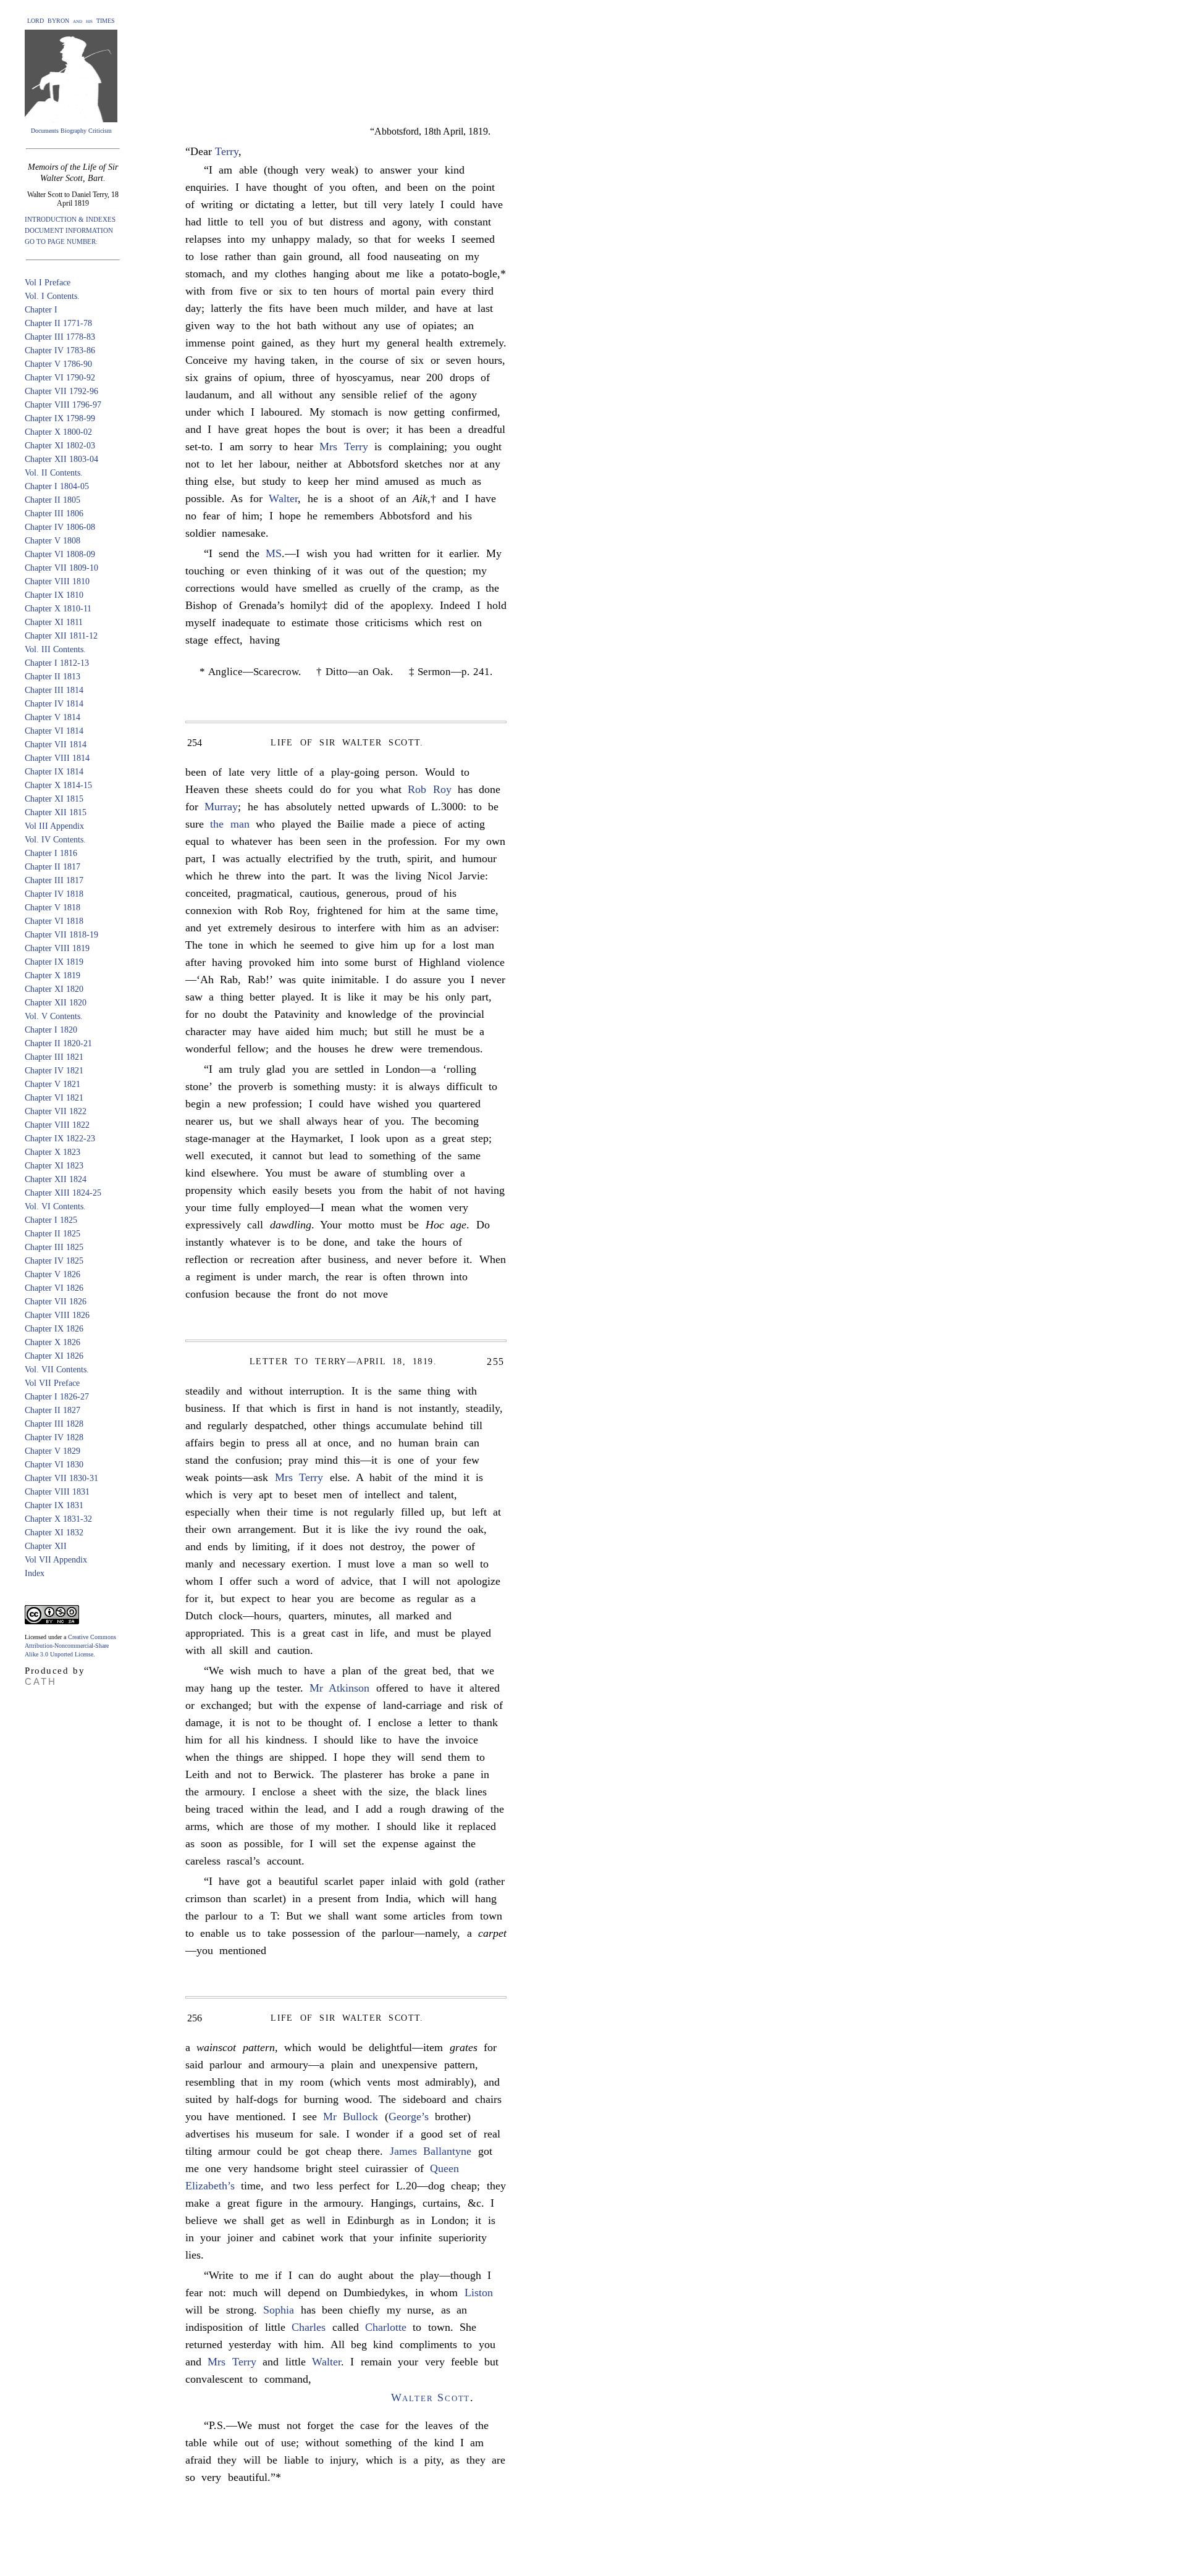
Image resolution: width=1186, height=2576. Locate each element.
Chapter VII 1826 (56, 1302)
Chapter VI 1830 (54, 1465)
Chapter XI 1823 (54, 1166)
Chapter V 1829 (53, 1451)
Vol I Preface (48, 283)
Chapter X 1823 (53, 1152)
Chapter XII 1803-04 (61, 459)
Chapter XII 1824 (56, 1179)
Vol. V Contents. (54, 1016)
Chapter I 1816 (51, 853)
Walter (283, 498)
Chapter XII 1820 (56, 1003)
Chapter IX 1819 (54, 962)
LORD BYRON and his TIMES (71, 21)
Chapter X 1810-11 (58, 609)
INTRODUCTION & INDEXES (70, 219)
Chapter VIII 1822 (57, 1125)
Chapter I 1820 (51, 1030)
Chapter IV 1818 (54, 894)
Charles (309, 2327)
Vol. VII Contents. (57, 1370)
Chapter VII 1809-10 (61, 568)
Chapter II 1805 (53, 500)
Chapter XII (46, 1546)
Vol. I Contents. (52, 296)
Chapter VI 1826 (54, 1288)
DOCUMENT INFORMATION (69, 230)
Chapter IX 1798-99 (60, 418)
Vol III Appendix (54, 826)
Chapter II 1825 (53, 1234)
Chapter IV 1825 (54, 1261)
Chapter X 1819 (53, 975)
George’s (409, 2117)
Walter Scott (431, 2398)
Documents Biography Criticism (71, 131)
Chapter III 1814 (54, 690)
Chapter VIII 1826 (57, 1315)
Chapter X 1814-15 (58, 785)
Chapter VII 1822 (56, 1111)
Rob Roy (429, 789)
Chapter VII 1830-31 (61, 1478)
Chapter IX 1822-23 (60, 1139)
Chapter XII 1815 (56, 812)
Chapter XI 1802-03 (60, 446)
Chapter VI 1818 (54, 921)
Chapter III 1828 (54, 1424)
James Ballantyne (431, 2151)
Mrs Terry (343, 447)
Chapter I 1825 (51, 1220)
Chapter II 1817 (53, 867)
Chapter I (41, 310)
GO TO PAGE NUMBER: (61, 241)
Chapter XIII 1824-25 (63, 1193)
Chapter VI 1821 (54, 1098)
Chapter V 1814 (53, 717)
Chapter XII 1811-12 (61, 636)
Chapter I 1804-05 (57, 486)
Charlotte (386, 2327)
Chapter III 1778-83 (60, 337)
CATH (41, 1681)
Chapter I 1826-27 (57, 1397)
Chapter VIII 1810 (57, 581)
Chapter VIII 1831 (57, 1492)
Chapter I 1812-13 (57, 663)
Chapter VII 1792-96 (61, 391)
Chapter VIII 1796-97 (63, 405)
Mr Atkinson (339, 1688)
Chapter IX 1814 (54, 772)
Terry (227, 151)
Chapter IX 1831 (54, 1505)
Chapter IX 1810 (54, 595)
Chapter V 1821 (53, 1084)
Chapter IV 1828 (54, 1437)
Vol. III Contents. (55, 649)
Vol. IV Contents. (55, 840)
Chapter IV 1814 (54, 704)
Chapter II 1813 (53, 677)
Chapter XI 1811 (54, 622)
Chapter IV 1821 (54, 1071)
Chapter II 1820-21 (58, 1043)
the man (229, 824)
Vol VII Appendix (56, 1560)
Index (35, 1573)
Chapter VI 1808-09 (60, 554)
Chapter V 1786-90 (58, 364)
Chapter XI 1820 (54, 989)
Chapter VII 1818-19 (61, 935)
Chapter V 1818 (53, 908)
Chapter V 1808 (53, 541)
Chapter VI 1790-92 (60, 378)
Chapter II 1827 (53, 1410)
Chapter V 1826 (53, 1274)
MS (274, 553)
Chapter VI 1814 (54, 731)
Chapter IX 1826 (54, 1329)
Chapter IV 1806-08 (60, 527)
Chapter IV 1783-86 (60, 350)
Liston (479, 2293)
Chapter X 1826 (53, 1342)
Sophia (279, 2310)
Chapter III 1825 (54, 1247)
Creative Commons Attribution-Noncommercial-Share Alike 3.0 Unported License (70, 1646)
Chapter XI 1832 (54, 1533)
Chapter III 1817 (54, 880)
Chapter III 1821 (54, 1057)
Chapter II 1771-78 (58, 323)
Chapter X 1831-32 (58, 1519)
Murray (221, 807)
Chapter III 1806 (54, 514)
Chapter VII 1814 (56, 745)
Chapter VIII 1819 (57, 948)
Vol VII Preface (52, 1383)
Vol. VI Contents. (55, 1206)
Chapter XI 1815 (54, 799)
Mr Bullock (351, 2117)
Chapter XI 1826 (54, 1356)
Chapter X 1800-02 (58, 432)
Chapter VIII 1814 (57, 758)
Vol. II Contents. (54, 473)
